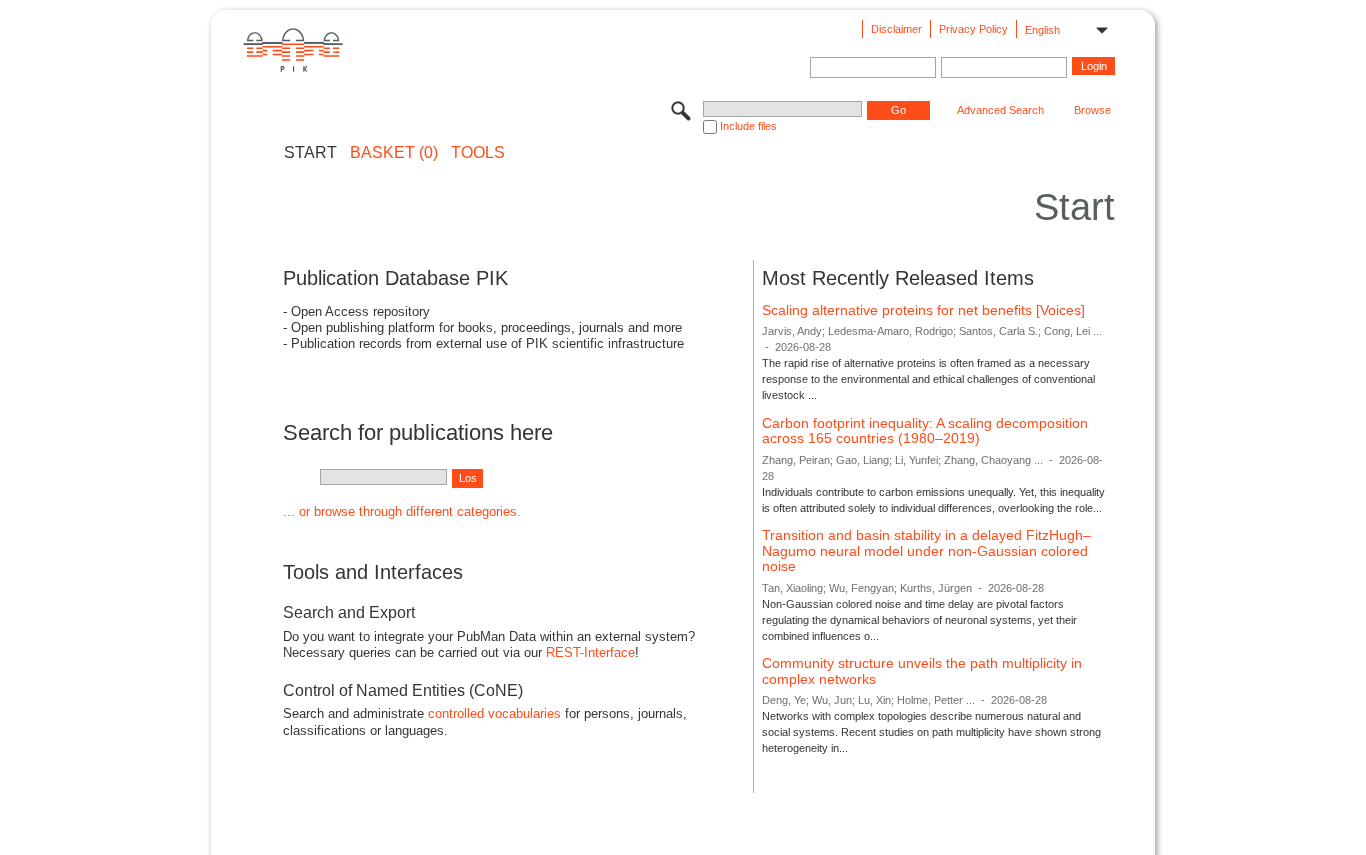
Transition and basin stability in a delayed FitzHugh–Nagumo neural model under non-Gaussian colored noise (926, 550)
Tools (478, 153)
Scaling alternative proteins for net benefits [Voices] (923, 310)
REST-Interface (590, 652)
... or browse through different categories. (402, 511)
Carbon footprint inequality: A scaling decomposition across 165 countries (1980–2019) (925, 431)
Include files (748, 126)
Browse (1092, 110)
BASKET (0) (394, 153)
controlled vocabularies (494, 713)
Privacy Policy (973, 29)
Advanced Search (1000, 110)
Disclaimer (896, 29)
